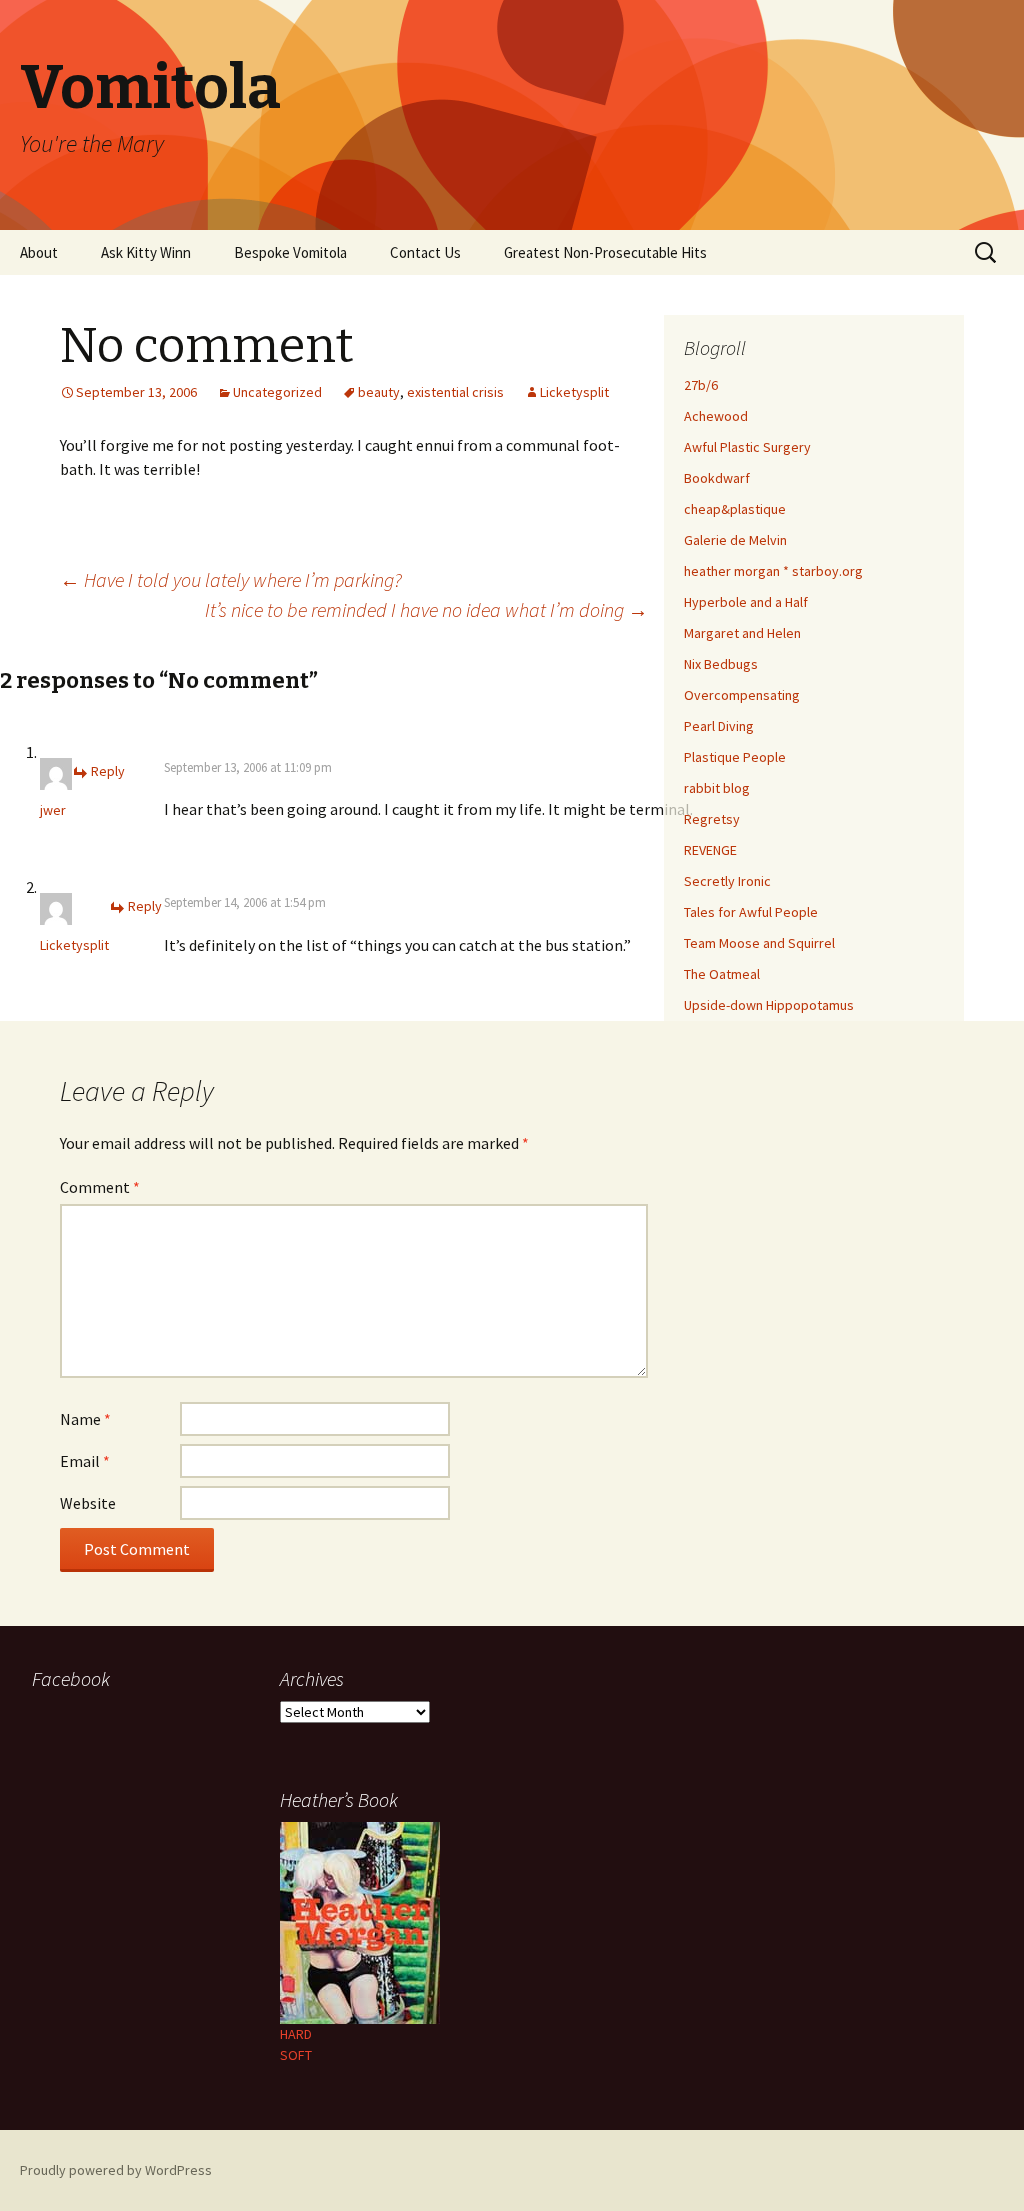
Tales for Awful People (751, 912)
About (39, 252)
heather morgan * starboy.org (773, 571)
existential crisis (455, 392)
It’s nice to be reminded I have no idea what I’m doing (426, 609)
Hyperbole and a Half (746, 602)
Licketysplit (574, 392)
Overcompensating (742, 695)
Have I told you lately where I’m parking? (231, 579)
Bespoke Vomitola (290, 252)
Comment (100, 1187)
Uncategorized (277, 392)
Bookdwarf (717, 478)
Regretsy (712, 819)
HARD (296, 2034)
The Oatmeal (722, 974)
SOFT (296, 2055)
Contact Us (425, 252)
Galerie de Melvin (735, 540)
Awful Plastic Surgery (747, 447)
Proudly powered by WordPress (116, 2170)
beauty (379, 392)
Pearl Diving (719, 726)
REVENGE (710, 850)
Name (85, 1419)
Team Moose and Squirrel (759, 943)
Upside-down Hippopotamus (769, 1005)
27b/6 (701, 385)
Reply (108, 771)
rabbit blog (717, 788)
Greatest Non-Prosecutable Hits (605, 252)
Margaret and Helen (742, 633)
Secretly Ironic (727, 881)
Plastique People (735, 757)
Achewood (716, 416)
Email (85, 1461)
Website (88, 1503)
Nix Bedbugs (721, 664)
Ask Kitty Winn (146, 252)
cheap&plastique (735, 509)
